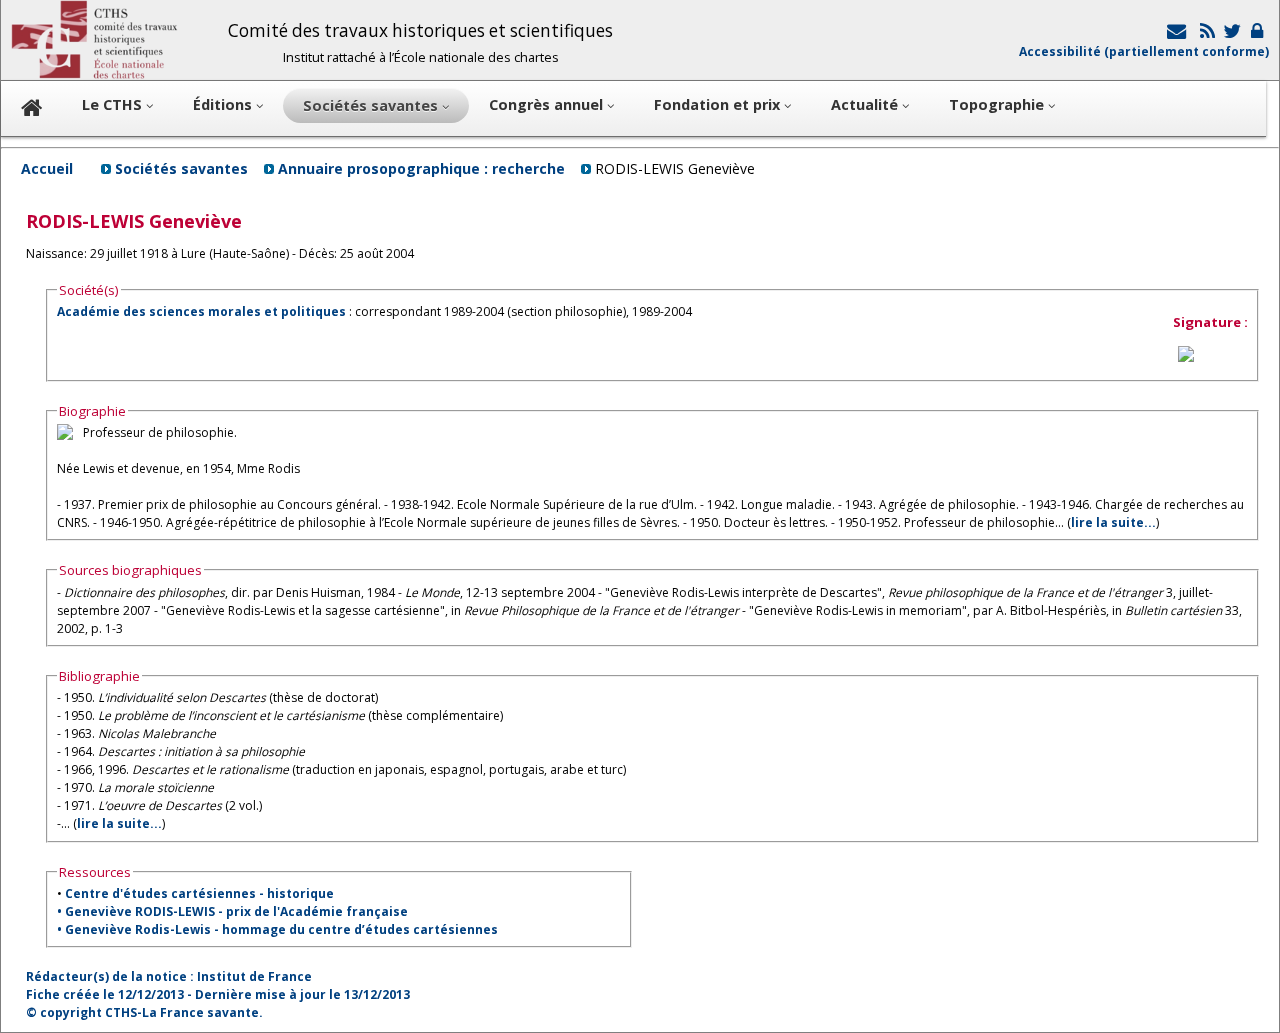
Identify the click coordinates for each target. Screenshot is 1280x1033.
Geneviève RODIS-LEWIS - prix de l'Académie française (236, 911)
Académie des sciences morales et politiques (201, 311)
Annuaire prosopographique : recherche (421, 168)
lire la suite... (1113, 522)
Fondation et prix (719, 104)
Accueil (47, 168)
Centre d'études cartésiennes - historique (199, 893)
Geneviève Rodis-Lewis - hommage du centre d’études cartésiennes (281, 929)
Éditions (224, 104)
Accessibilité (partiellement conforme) (1144, 51)
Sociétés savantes (181, 168)
